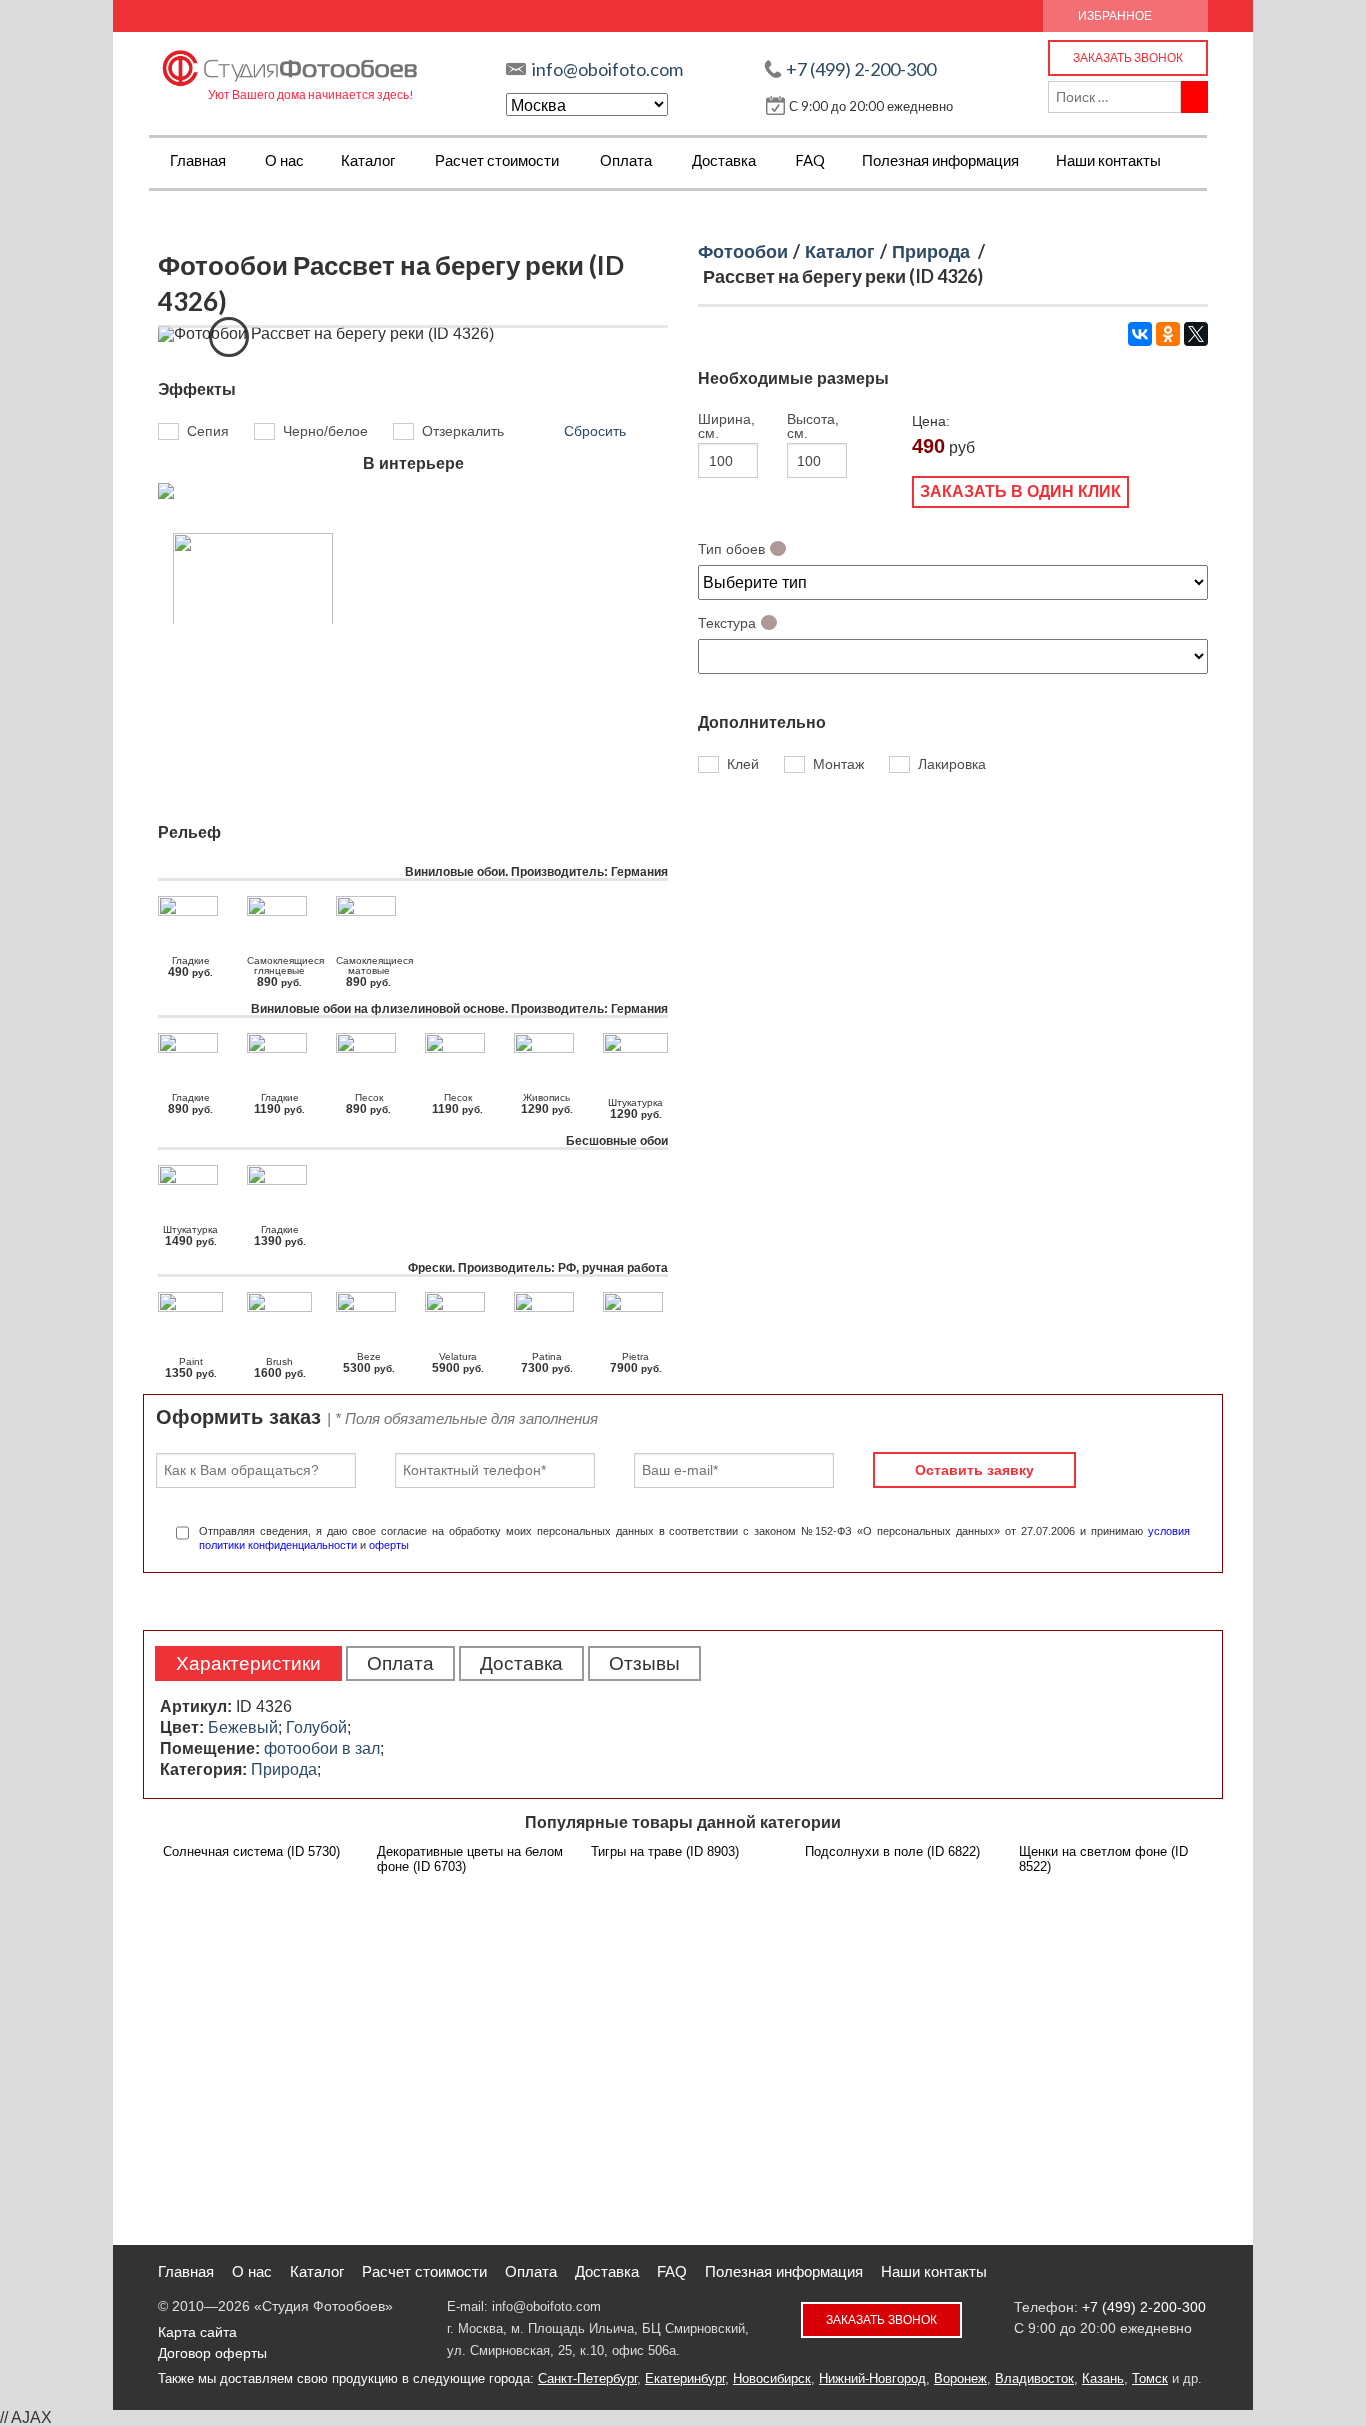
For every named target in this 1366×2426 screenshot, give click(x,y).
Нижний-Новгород (872, 2378)
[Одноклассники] (1168, 334)
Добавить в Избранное (229, 337)
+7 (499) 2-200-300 (861, 69)
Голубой (316, 1727)
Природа (931, 251)
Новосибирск (772, 2378)
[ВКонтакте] (1140, 334)
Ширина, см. (725, 426)
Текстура (727, 623)
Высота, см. (813, 426)
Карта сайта (197, 2332)
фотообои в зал (322, 1748)
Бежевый (243, 1727)
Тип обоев (731, 549)
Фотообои (743, 251)
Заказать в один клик (1020, 491)
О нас (284, 160)
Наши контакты (1108, 160)
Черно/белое (325, 431)
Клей (743, 765)
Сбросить (595, 431)
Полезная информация (940, 160)
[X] (1196, 334)
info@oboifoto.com (607, 69)
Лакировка (952, 765)
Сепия (208, 431)
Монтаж (838, 765)
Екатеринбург (685, 2378)
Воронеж (960, 2378)
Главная (198, 160)
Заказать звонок (1128, 57)
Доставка (724, 160)
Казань (1103, 2378)
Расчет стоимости (497, 160)
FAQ (810, 160)
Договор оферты (212, 2353)
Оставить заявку (974, 1470)
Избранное (1115, 16)
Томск (1150, 2378)
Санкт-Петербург (587, 2378)
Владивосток (1034, 2378)
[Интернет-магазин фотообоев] (290, 63)
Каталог (368, 160)
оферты (389, 1545)
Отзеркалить (463, 431)
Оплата (626, 160)
